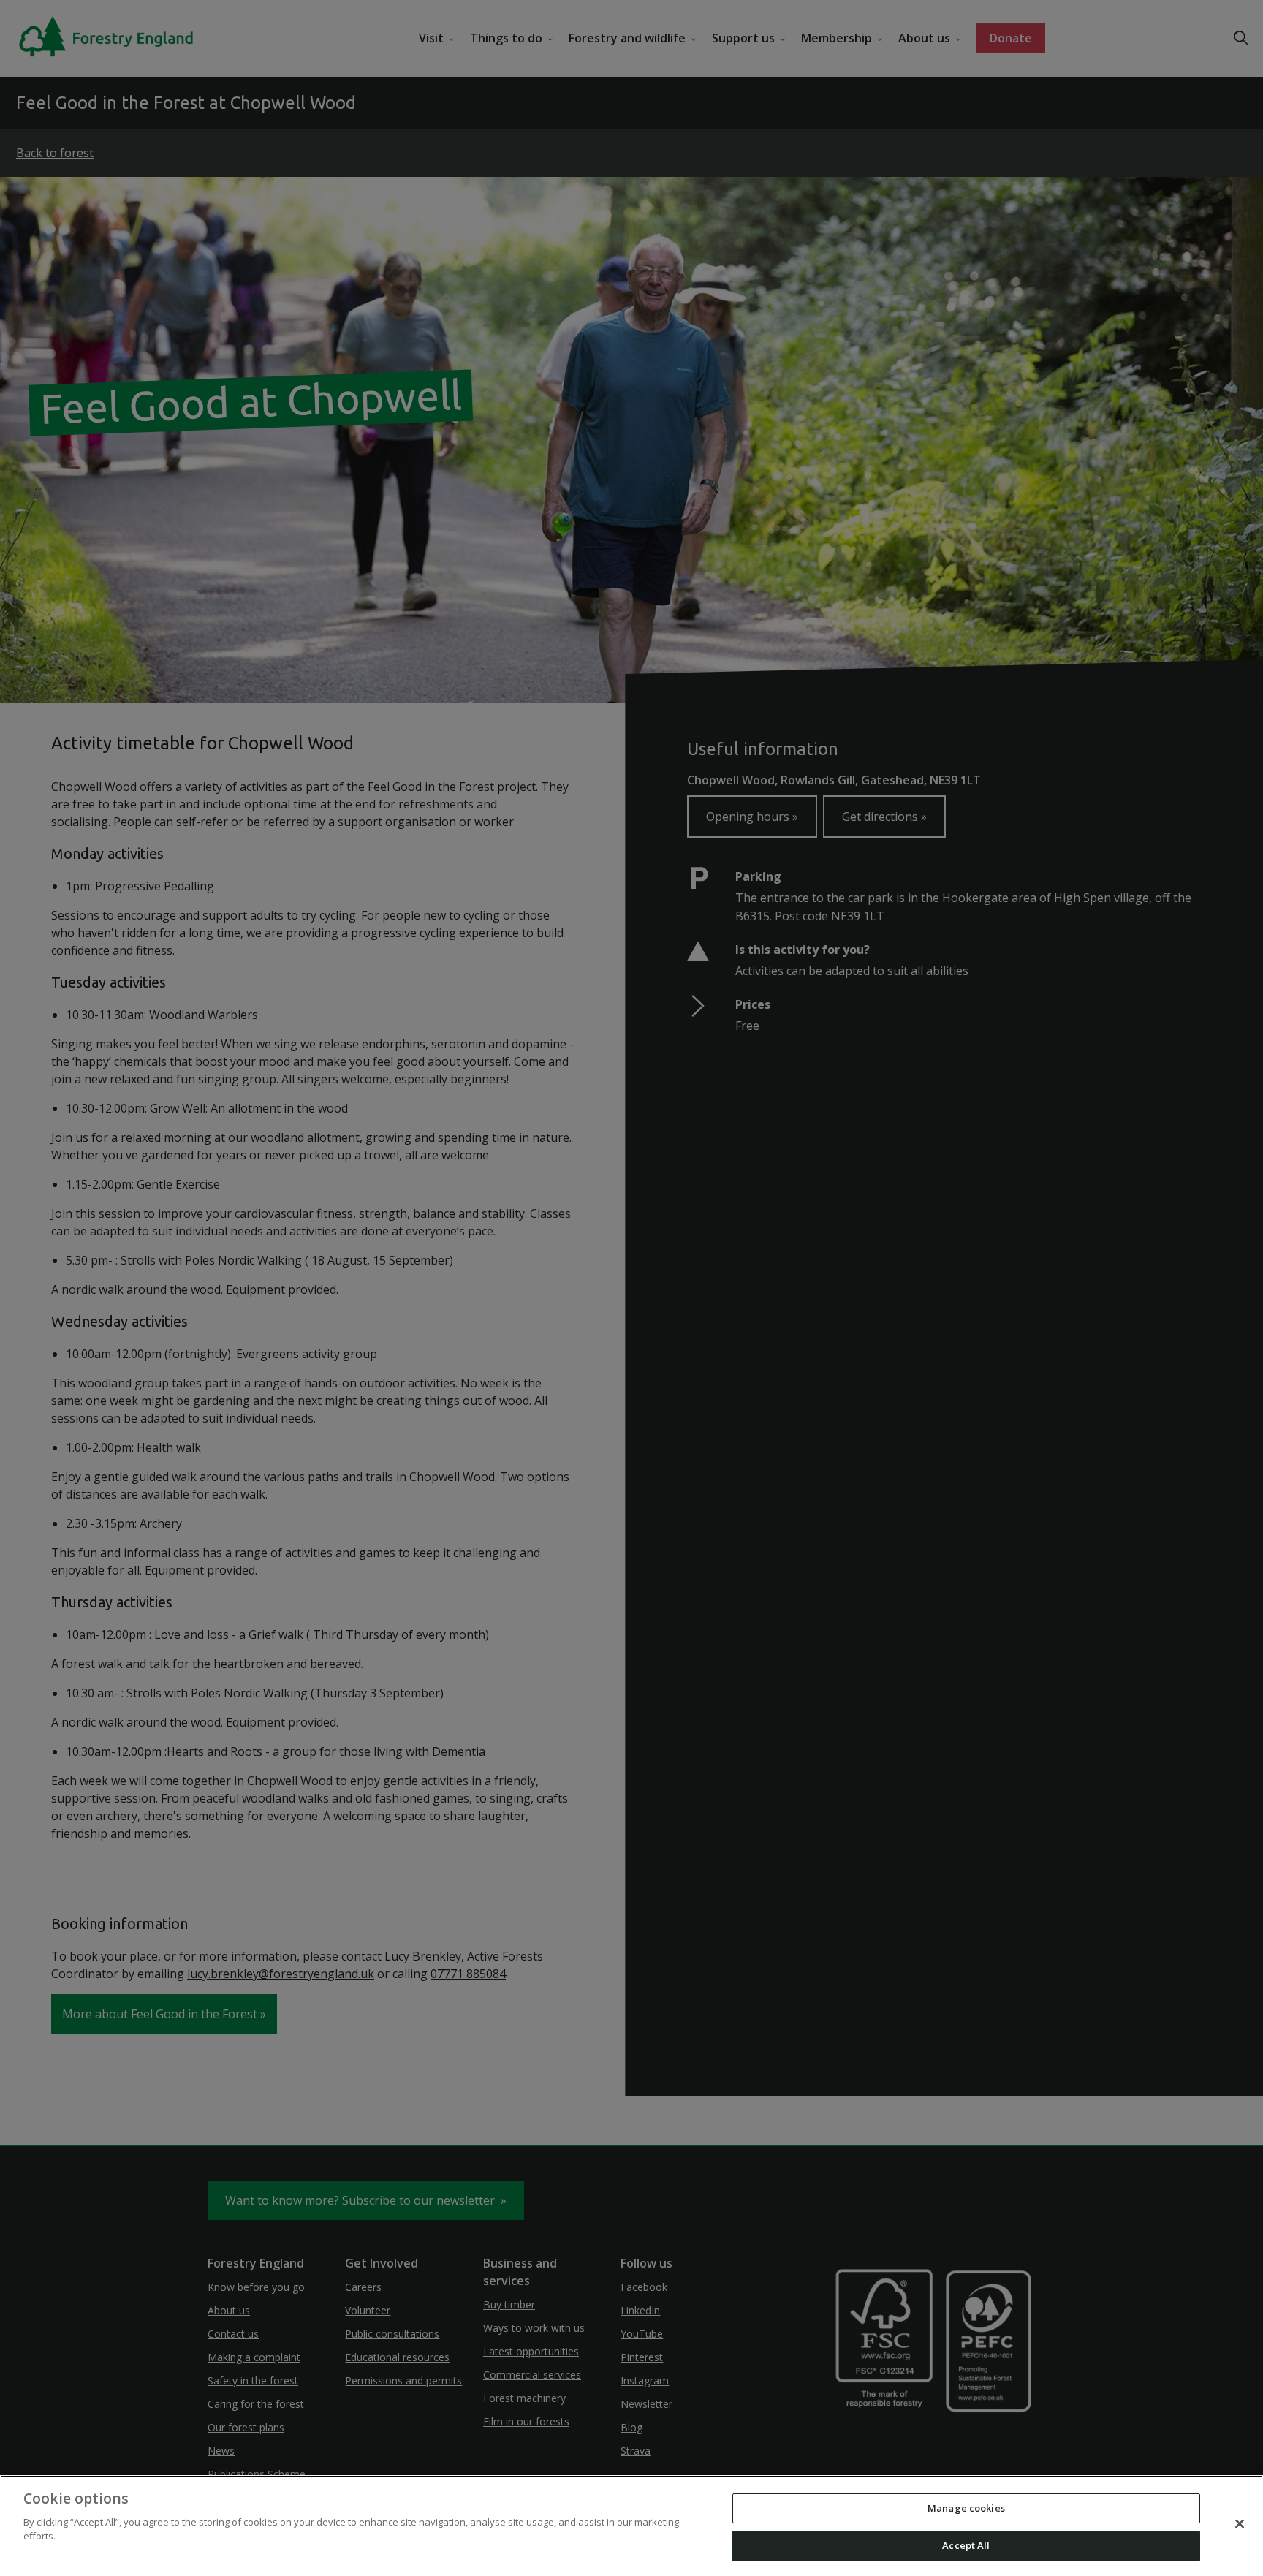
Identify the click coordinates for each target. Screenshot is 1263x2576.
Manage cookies (966, 2508)
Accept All (966, 2545)
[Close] (1240, 2523)
